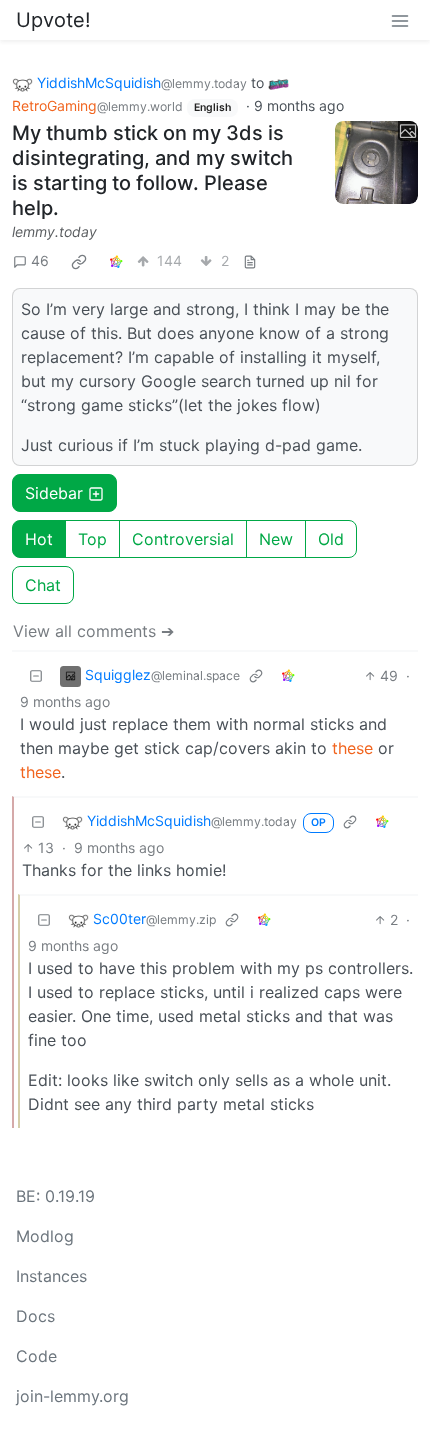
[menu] (400, 20)
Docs (35, 1316)
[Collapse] (36, 675)
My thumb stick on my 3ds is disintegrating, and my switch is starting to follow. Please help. (152, 170)
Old (331, 539)
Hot (39, 539)
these (352, 748)
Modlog (45, 1236)
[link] (79, 261)
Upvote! (53, 20)
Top (92, 539)
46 (40, 260)
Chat (43, 585)
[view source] (250, 260)
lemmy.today (54, 231)
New (276, 539)
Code (36, 1356)
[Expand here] (377, 163)
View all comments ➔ (93, 631)
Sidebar (54, 493)
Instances (51, 1276)
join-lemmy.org (72, 1396)
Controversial (183, 539)
